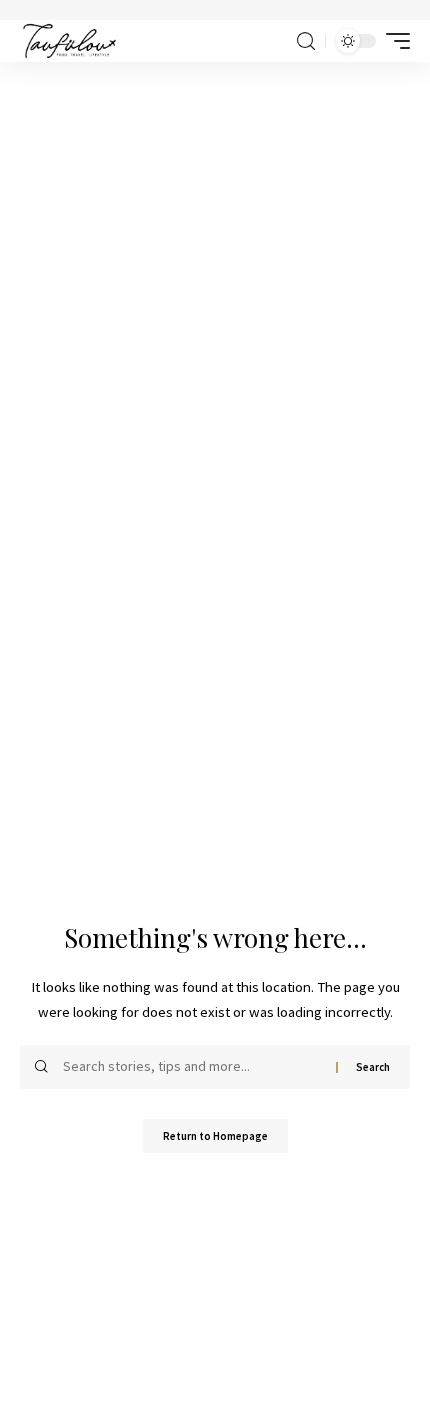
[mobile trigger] (393, 41)
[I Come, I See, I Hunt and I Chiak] (69, 41)
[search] (306, 41)
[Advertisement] (215, 287)
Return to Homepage (215, 1136)
